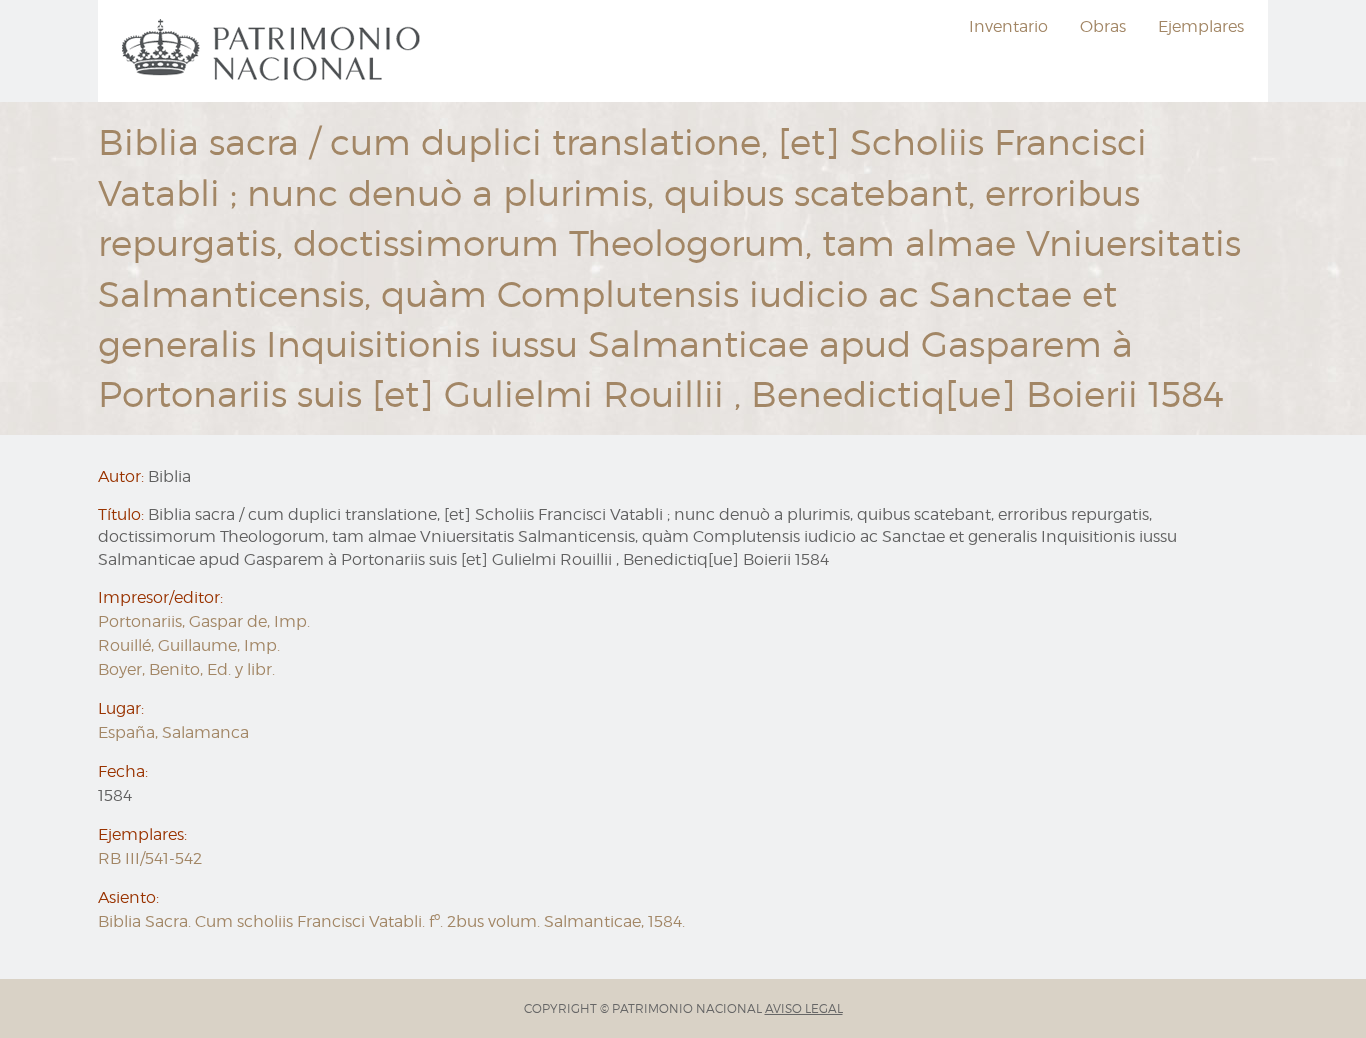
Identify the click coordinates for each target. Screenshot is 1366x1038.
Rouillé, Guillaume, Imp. (189, 645)
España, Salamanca (173, 732)
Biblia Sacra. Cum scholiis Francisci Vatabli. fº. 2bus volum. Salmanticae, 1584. (391, 921)
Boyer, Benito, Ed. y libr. (186, 669)
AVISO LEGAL (804, 1008)
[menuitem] (274, 51)
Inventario (1008, 26)
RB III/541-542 (150, 858)
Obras (1103, 26)
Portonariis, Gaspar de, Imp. (204, 621)
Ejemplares (1201, 26)
